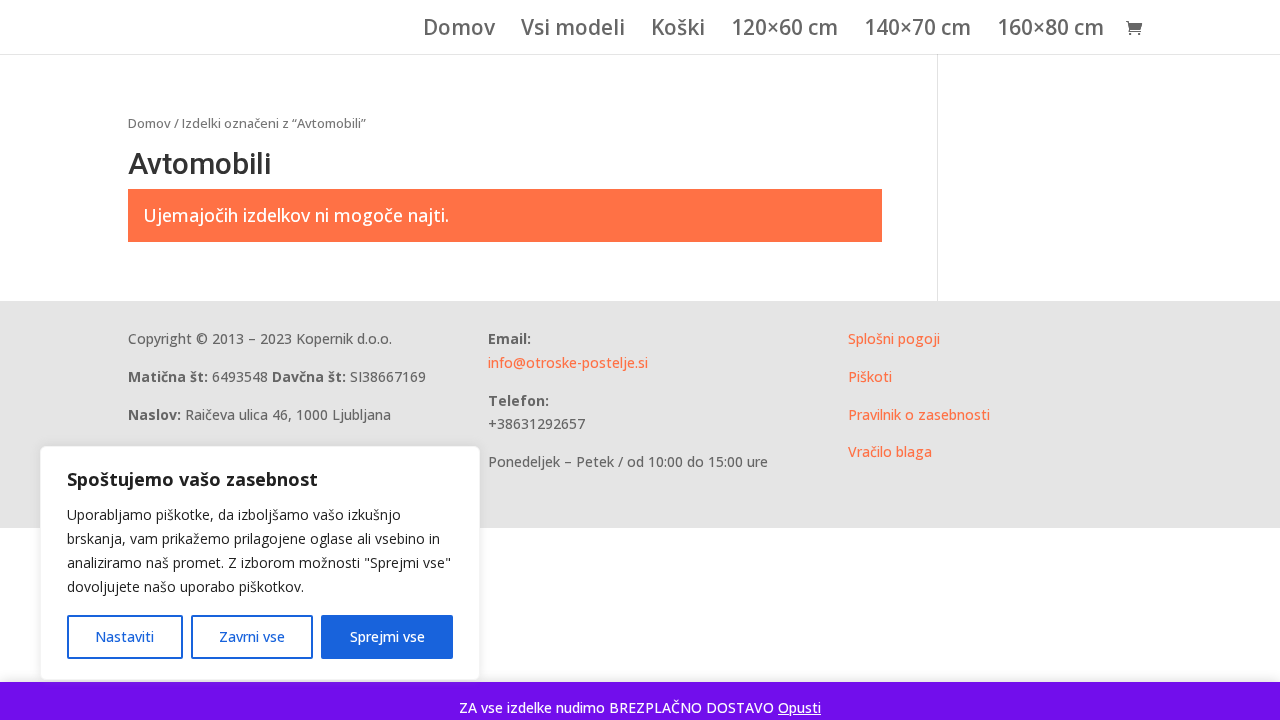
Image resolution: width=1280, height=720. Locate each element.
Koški (678, 30)
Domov (459, 30)
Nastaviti (124, 636)
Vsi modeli (573, 30)
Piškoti (870, 376)
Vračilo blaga (890, 451)
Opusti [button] (799, 707)
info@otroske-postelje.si (568, 362)
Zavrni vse (252, 636)
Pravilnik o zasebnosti (919, 414)
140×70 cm (917, 30)
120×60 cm (784, 30)
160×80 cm (1050, 30)
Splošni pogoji (894, 338)
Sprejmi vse (387, 636)
